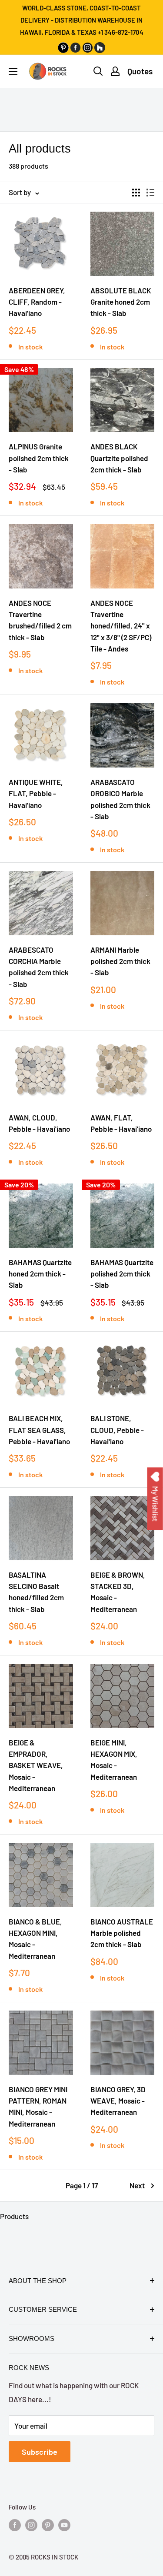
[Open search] (98, 71)
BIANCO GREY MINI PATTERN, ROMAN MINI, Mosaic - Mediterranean (38, 2106)
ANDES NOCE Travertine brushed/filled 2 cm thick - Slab (40, 620)
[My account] (115, 71)
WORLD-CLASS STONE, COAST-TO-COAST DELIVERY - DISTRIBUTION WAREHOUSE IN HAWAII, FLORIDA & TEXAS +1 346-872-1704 (82, 20)
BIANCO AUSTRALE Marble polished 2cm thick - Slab (122, 1933)
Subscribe (40, 2452)
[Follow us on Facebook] (15, 2525)
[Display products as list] (150, 193)
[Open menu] (13, 72)
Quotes (140, 71)
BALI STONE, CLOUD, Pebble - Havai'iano (117, 1430)
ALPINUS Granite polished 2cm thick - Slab (39, 458)
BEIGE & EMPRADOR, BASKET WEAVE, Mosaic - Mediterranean (36, 1765)
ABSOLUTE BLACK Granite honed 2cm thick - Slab (121, 302)
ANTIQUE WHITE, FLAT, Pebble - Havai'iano (36, 793)
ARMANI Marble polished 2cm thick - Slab (120, 961)
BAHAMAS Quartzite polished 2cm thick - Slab (122, 1274)
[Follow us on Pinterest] (48, 2525)
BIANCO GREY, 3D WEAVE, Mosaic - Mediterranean (118, 2101)
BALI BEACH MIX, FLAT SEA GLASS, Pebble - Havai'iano (39, 1430)
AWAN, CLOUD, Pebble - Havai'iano (39, 1123)
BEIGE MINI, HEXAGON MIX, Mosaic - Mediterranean (114, 1760)
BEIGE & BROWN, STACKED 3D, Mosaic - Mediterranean (118, 1592)
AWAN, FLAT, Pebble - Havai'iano (121, 1123)
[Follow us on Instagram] (31, 2525)
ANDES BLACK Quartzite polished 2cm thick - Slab (119, 458)
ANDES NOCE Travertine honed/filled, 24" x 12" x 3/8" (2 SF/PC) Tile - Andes (121, 626)
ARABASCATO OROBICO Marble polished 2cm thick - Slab (120, 799)
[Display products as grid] (136, 193)
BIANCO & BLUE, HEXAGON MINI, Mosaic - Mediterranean (35, 1939)
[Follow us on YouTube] (64, 2525)
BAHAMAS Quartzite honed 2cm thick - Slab (40, 1274)
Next (137, 2185)
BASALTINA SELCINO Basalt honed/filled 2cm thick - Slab (36, 1592)
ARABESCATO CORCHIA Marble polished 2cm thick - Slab (39, 967)
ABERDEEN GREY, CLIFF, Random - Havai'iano (37, 302)
